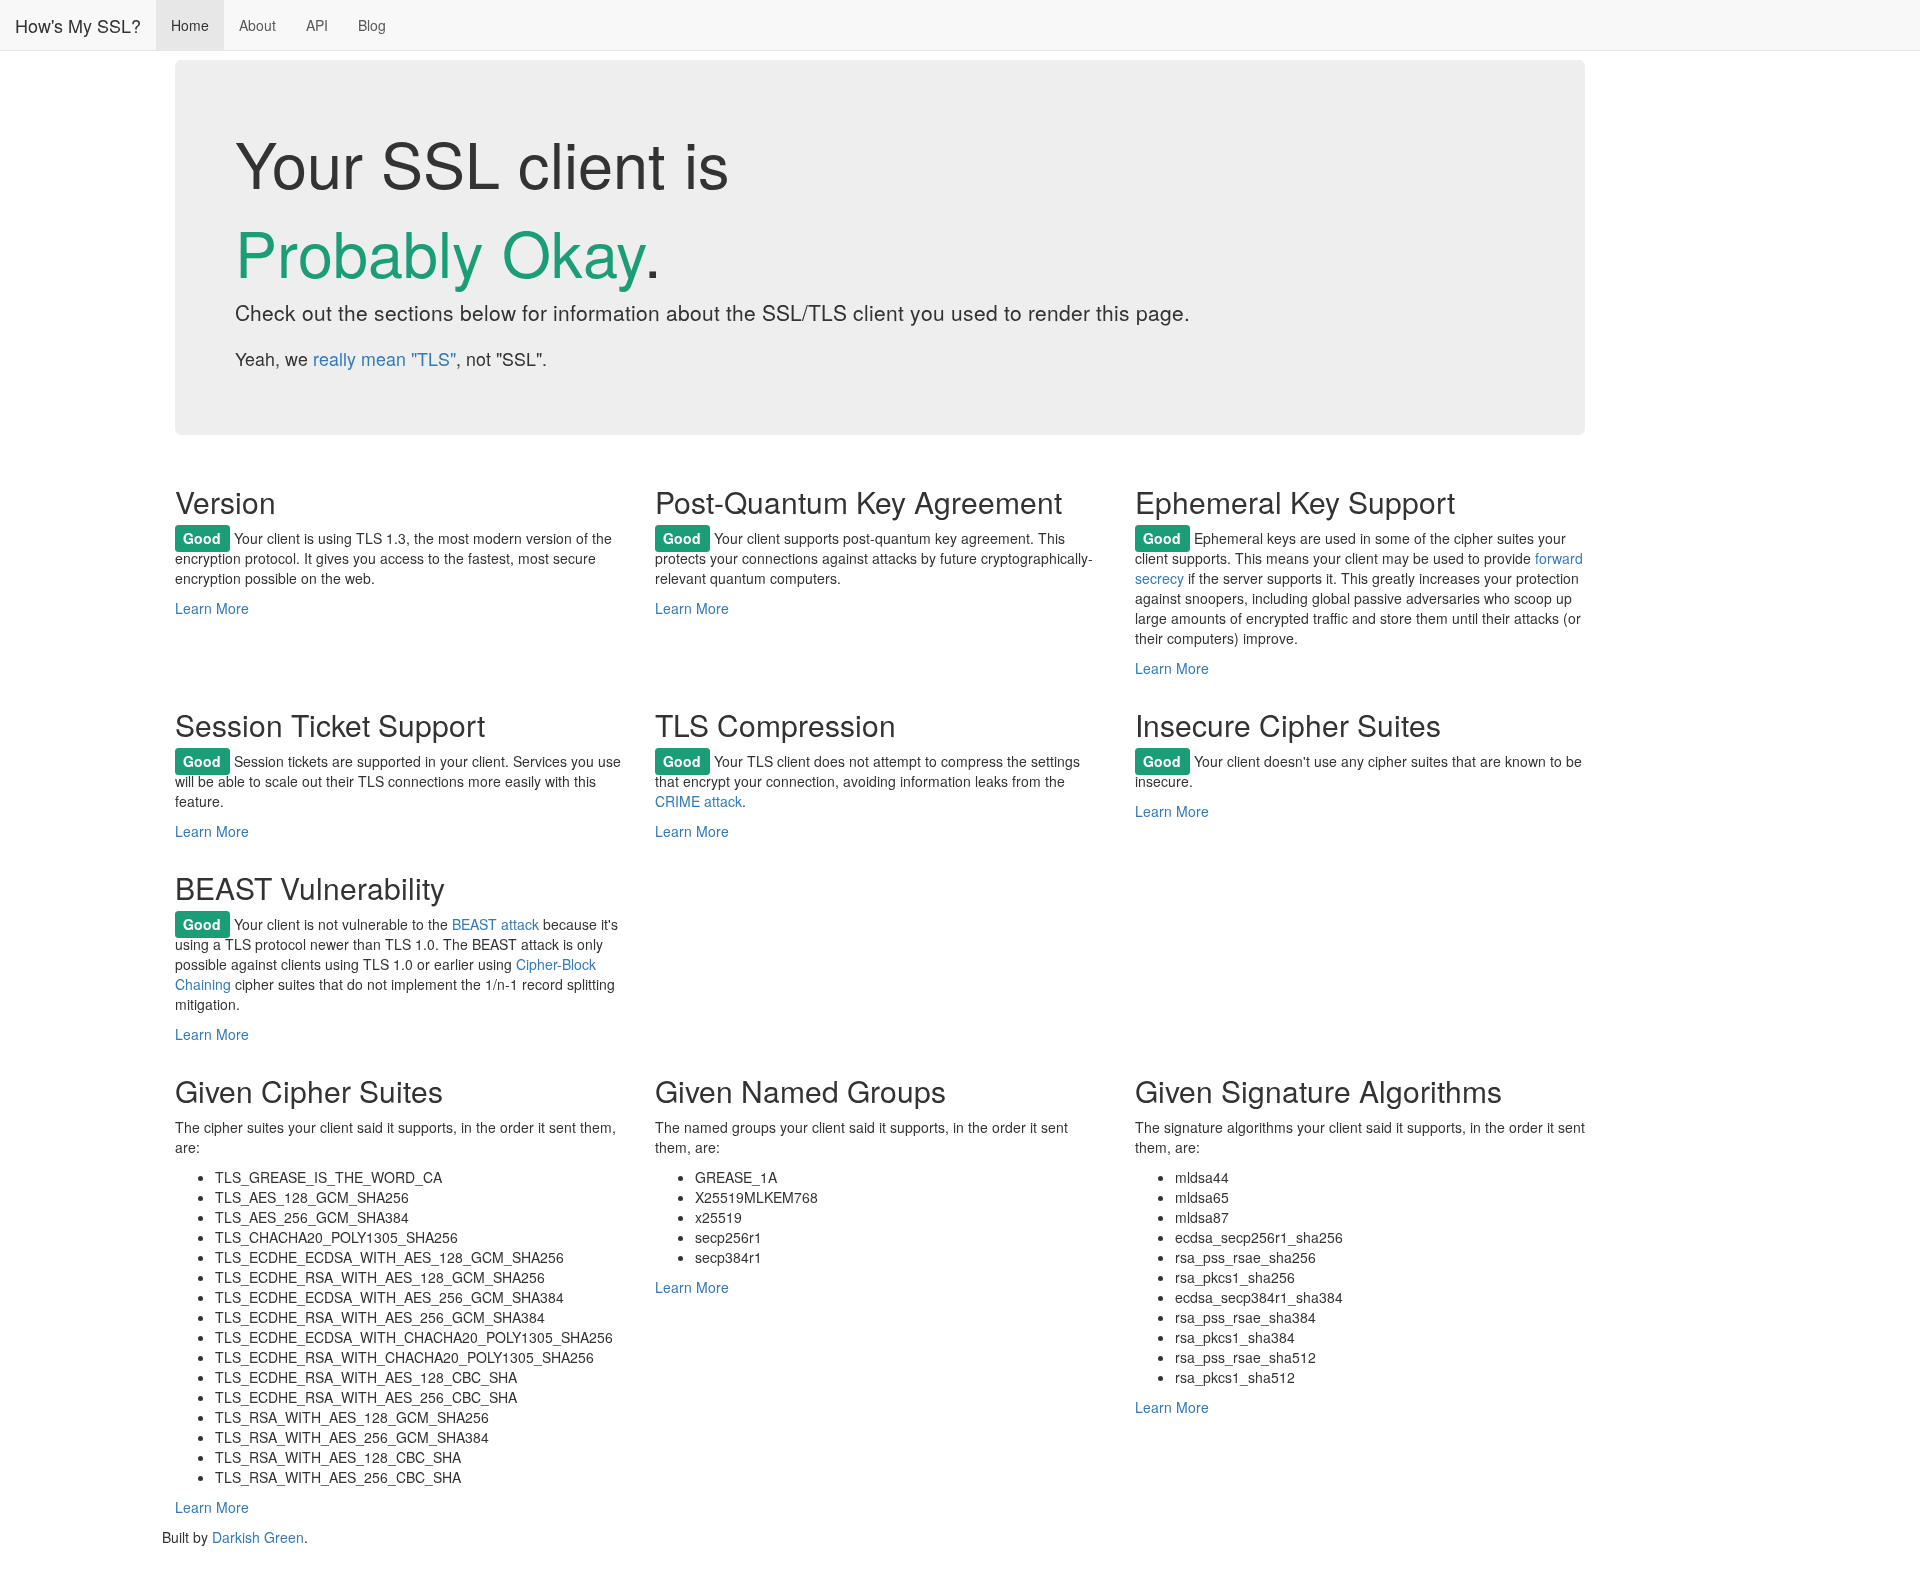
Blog (372, 25)
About (257, 25)
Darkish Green (258, 1537)
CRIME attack (698, 801)
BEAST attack (495, 924)
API (317, 25)
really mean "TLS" (384, 358)
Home (190, 25)
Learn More (212, 608)
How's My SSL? (78, 25)
